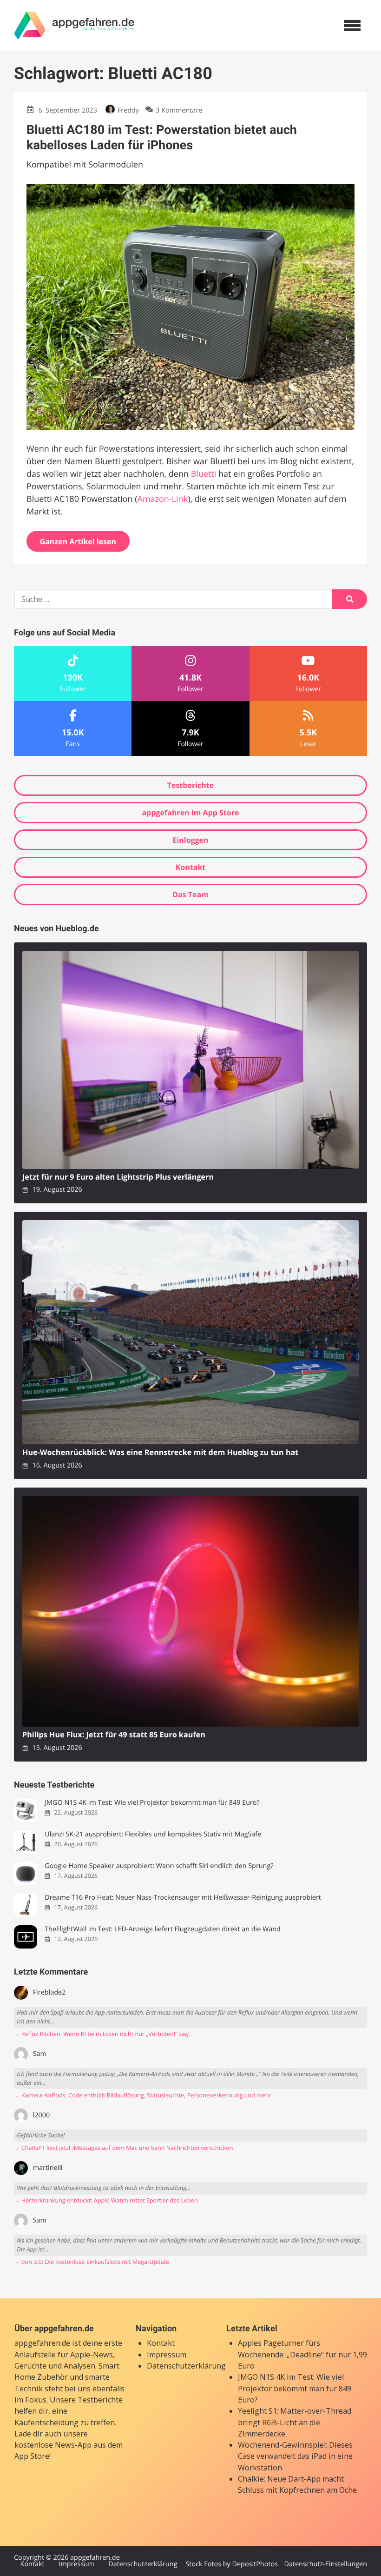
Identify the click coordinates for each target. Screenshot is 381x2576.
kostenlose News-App (53, 2445)
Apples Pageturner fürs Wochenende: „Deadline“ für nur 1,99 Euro (302, 2354)
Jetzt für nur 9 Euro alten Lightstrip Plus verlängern (118, 1177)
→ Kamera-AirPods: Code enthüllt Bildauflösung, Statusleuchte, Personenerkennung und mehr (143, 2095)
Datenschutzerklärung (186, 2366)
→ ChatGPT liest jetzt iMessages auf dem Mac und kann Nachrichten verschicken (123, 2148)
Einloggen (190, 840)
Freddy (128, 110)
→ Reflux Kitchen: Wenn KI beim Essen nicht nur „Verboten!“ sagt (102, 2034)
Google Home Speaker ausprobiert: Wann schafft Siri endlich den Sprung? (159, 1866)
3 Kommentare (179, 110)
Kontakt (191, 867)
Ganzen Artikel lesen (78, 541)
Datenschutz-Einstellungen (325, 2564)
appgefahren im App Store (191, 813)
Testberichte (190, 785)
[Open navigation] (352, 26)
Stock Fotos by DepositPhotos (231, 2564)
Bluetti (204, 474)
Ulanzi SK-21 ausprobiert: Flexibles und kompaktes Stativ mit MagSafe (153, 1834)
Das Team (190, 894)
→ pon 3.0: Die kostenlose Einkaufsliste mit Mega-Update (92, 2262)
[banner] (74, 26)
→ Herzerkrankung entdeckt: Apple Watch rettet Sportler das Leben (106, 2200)
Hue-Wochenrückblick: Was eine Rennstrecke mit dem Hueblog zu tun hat (160, 1452)
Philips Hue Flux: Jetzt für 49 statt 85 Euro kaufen (114, 1735)
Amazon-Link (163, 499)
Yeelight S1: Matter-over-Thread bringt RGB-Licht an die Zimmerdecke (295, 2422)
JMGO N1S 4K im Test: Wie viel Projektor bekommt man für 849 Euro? (152, 1803)
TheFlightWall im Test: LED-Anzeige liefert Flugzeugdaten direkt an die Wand (163, 1929)
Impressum (167, 2355)
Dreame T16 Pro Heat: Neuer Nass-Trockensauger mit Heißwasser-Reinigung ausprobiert (183, 1898)
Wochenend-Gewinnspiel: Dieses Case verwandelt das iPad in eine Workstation (295, 2456)
